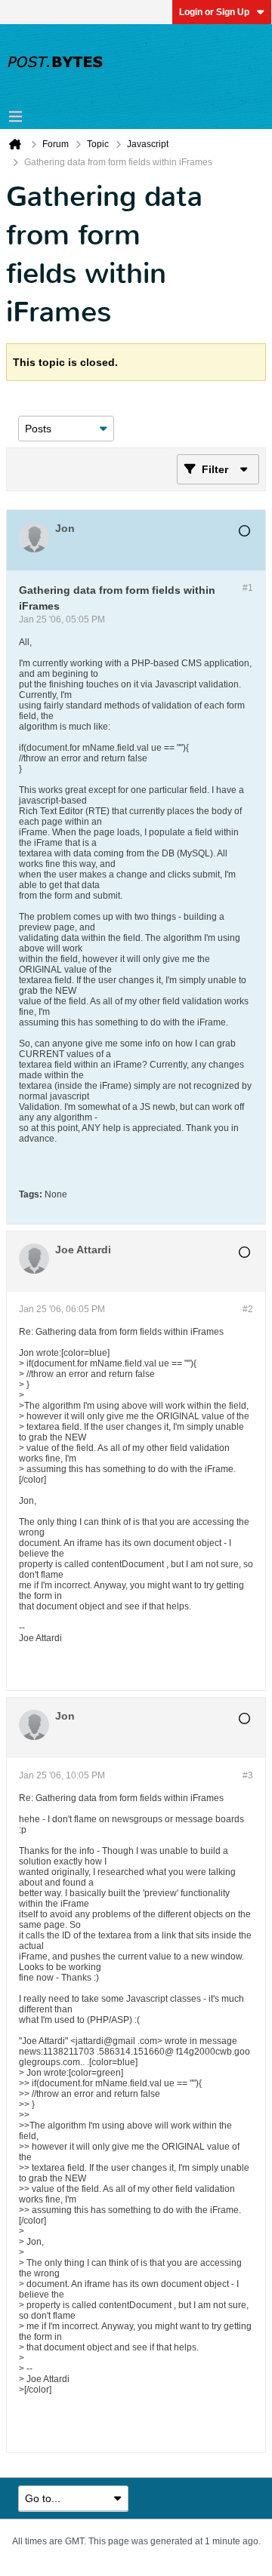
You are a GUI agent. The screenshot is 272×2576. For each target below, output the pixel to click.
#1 (248, 588)
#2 (248, 1309)
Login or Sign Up (214, 12)
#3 (248, 1775)
